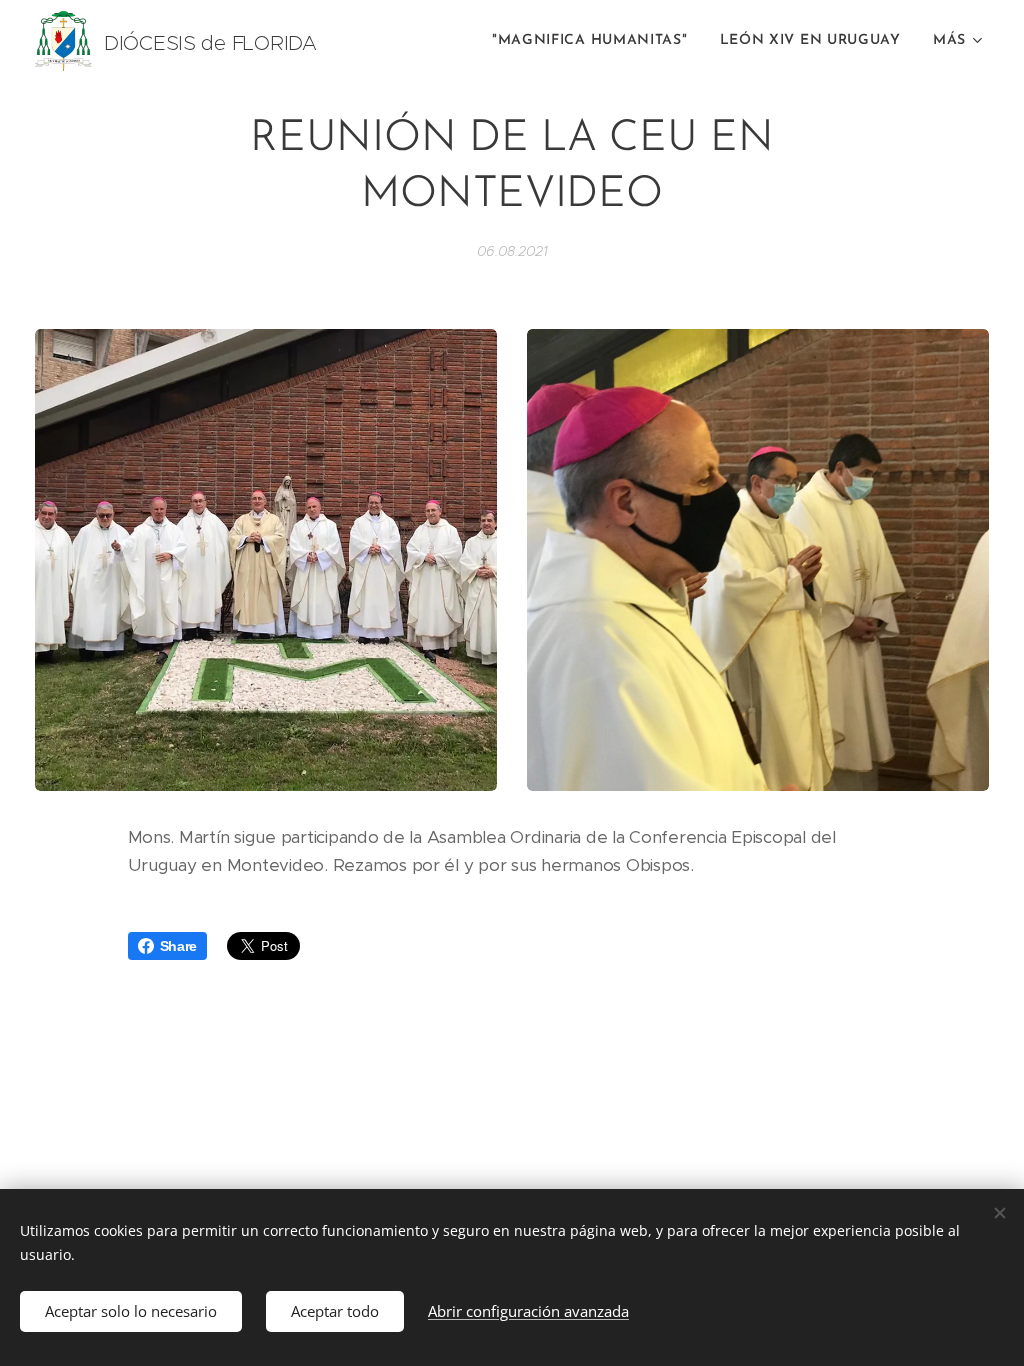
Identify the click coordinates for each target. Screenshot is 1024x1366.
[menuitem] (595, 41)
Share (179, 946)
